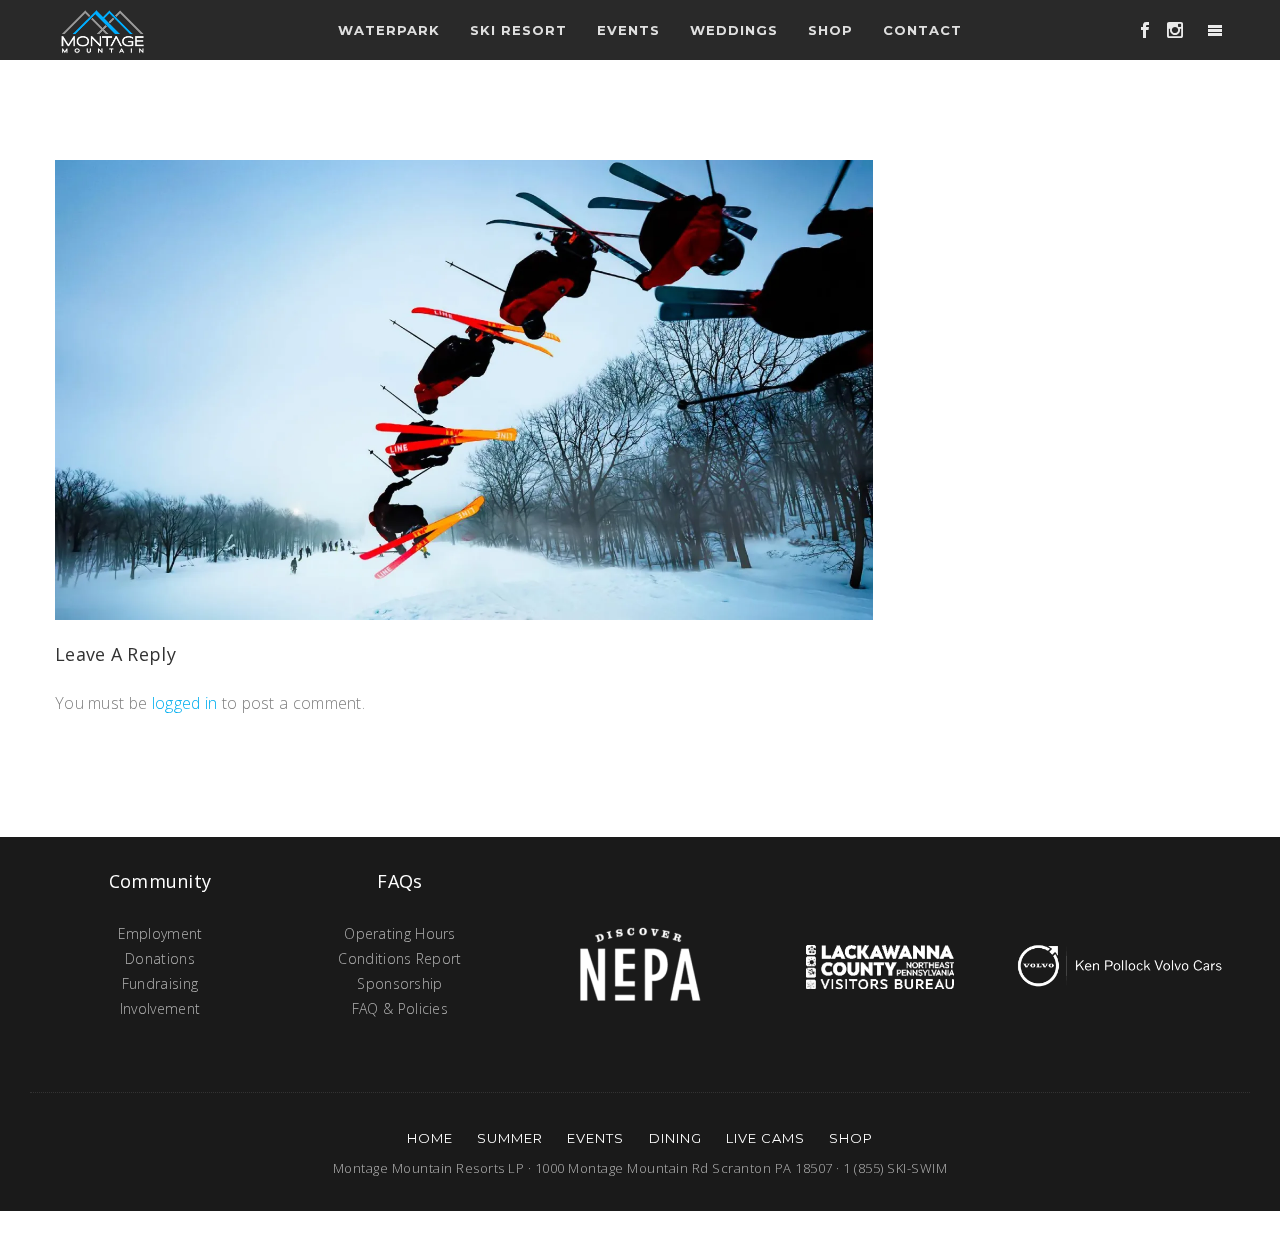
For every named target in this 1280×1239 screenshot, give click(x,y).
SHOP (851, 1138)
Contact (922, 30)
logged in (185, 703)
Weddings (734, 30)
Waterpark (389, 30)
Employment (160, 933)
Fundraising (160, 983)
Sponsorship (399, 983)
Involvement (160, 1008)
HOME (430, 1138)
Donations (160, 958)
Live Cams (765, 1138)
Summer (510, 1138)
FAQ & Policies (400, 1008)
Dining (675, 1138)
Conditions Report (399, 958)
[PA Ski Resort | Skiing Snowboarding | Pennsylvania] (102, 30)
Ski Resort (518, 30)
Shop (830, 30)
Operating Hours (400, 933)
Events (595, 1138)
